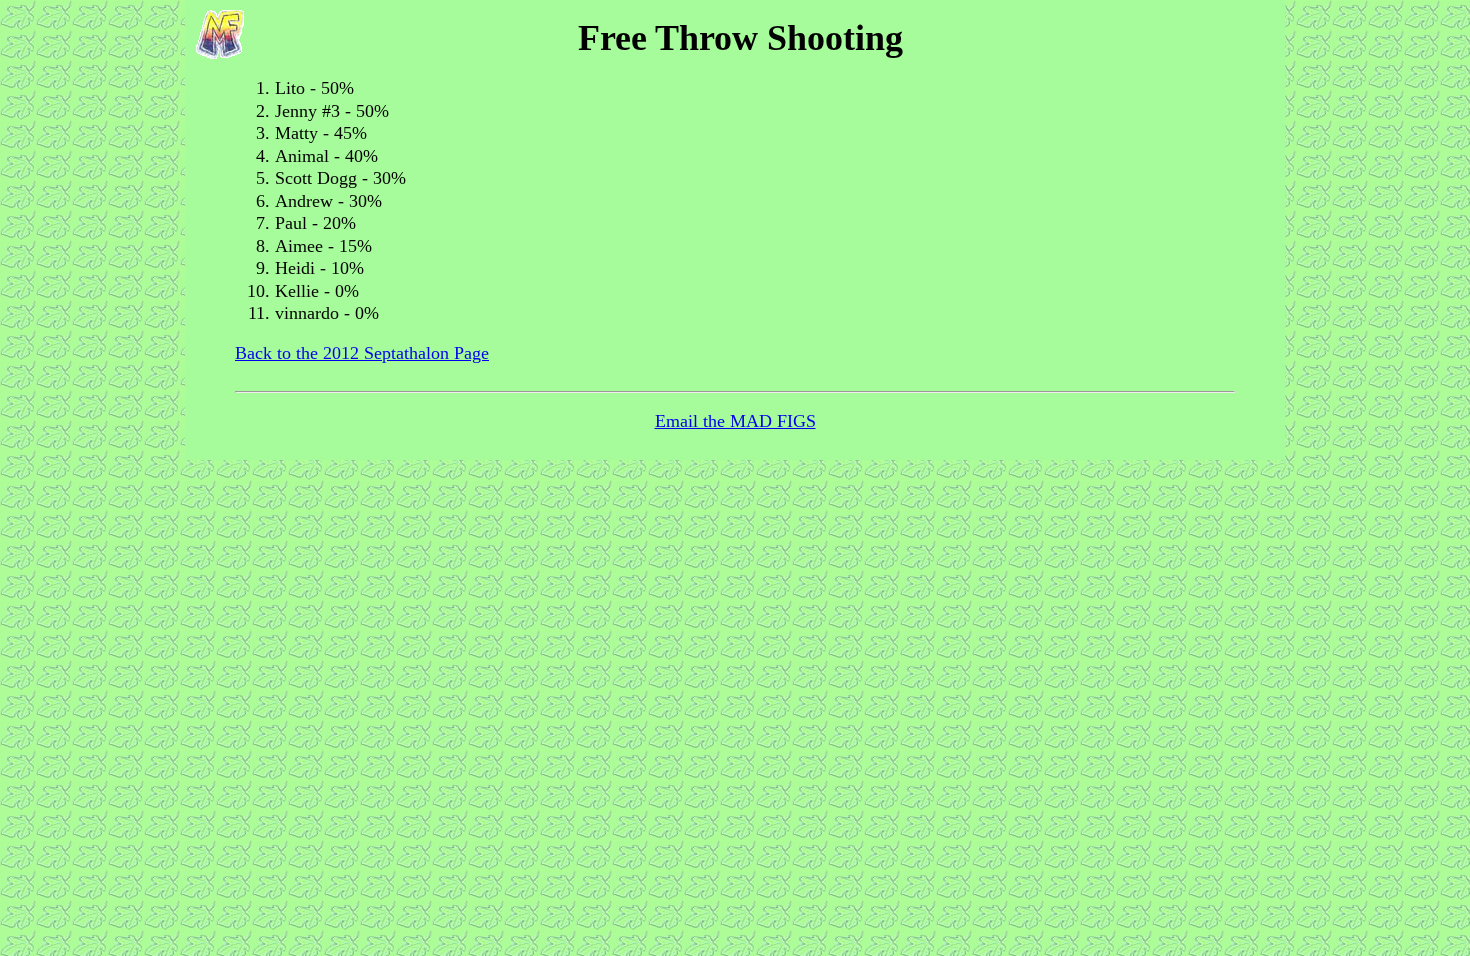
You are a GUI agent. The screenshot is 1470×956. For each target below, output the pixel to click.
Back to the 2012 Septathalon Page (362, 353)
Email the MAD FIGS (735, 421)
